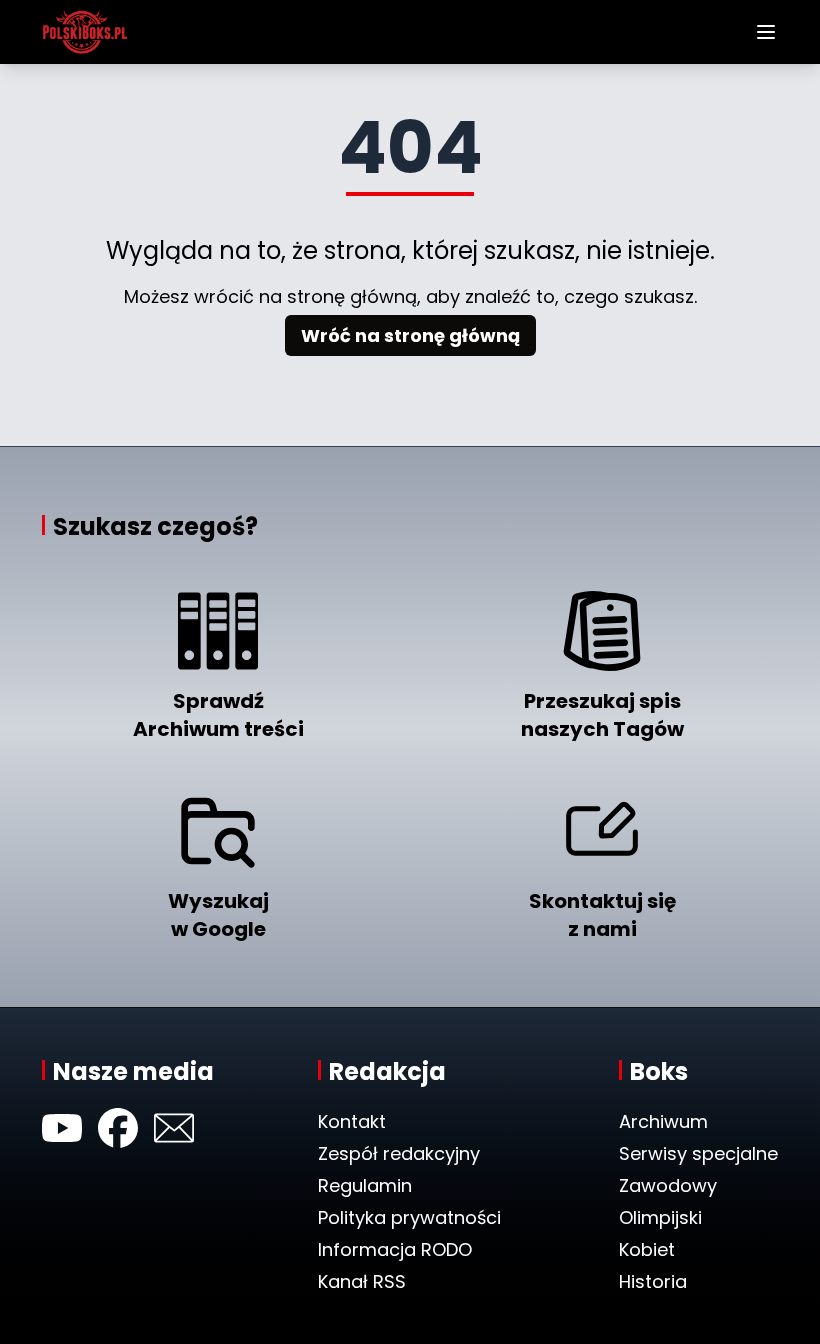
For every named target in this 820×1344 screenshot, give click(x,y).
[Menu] (766, 32)
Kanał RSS (362, 1281)
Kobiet (647, 1249)
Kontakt (352, 1121)
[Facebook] (118, 1128)
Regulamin (365, 1185)
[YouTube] (62, 1128)
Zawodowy (668, 1185)
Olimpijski (660, 1217)
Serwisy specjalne (698, 1153)
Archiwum (663, 1121)
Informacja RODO (395, 1249)
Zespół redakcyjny (399, 1153)
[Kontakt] (174, 1128)
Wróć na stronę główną (410, 335)
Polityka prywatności (409, 1217)
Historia (653, 1281)
